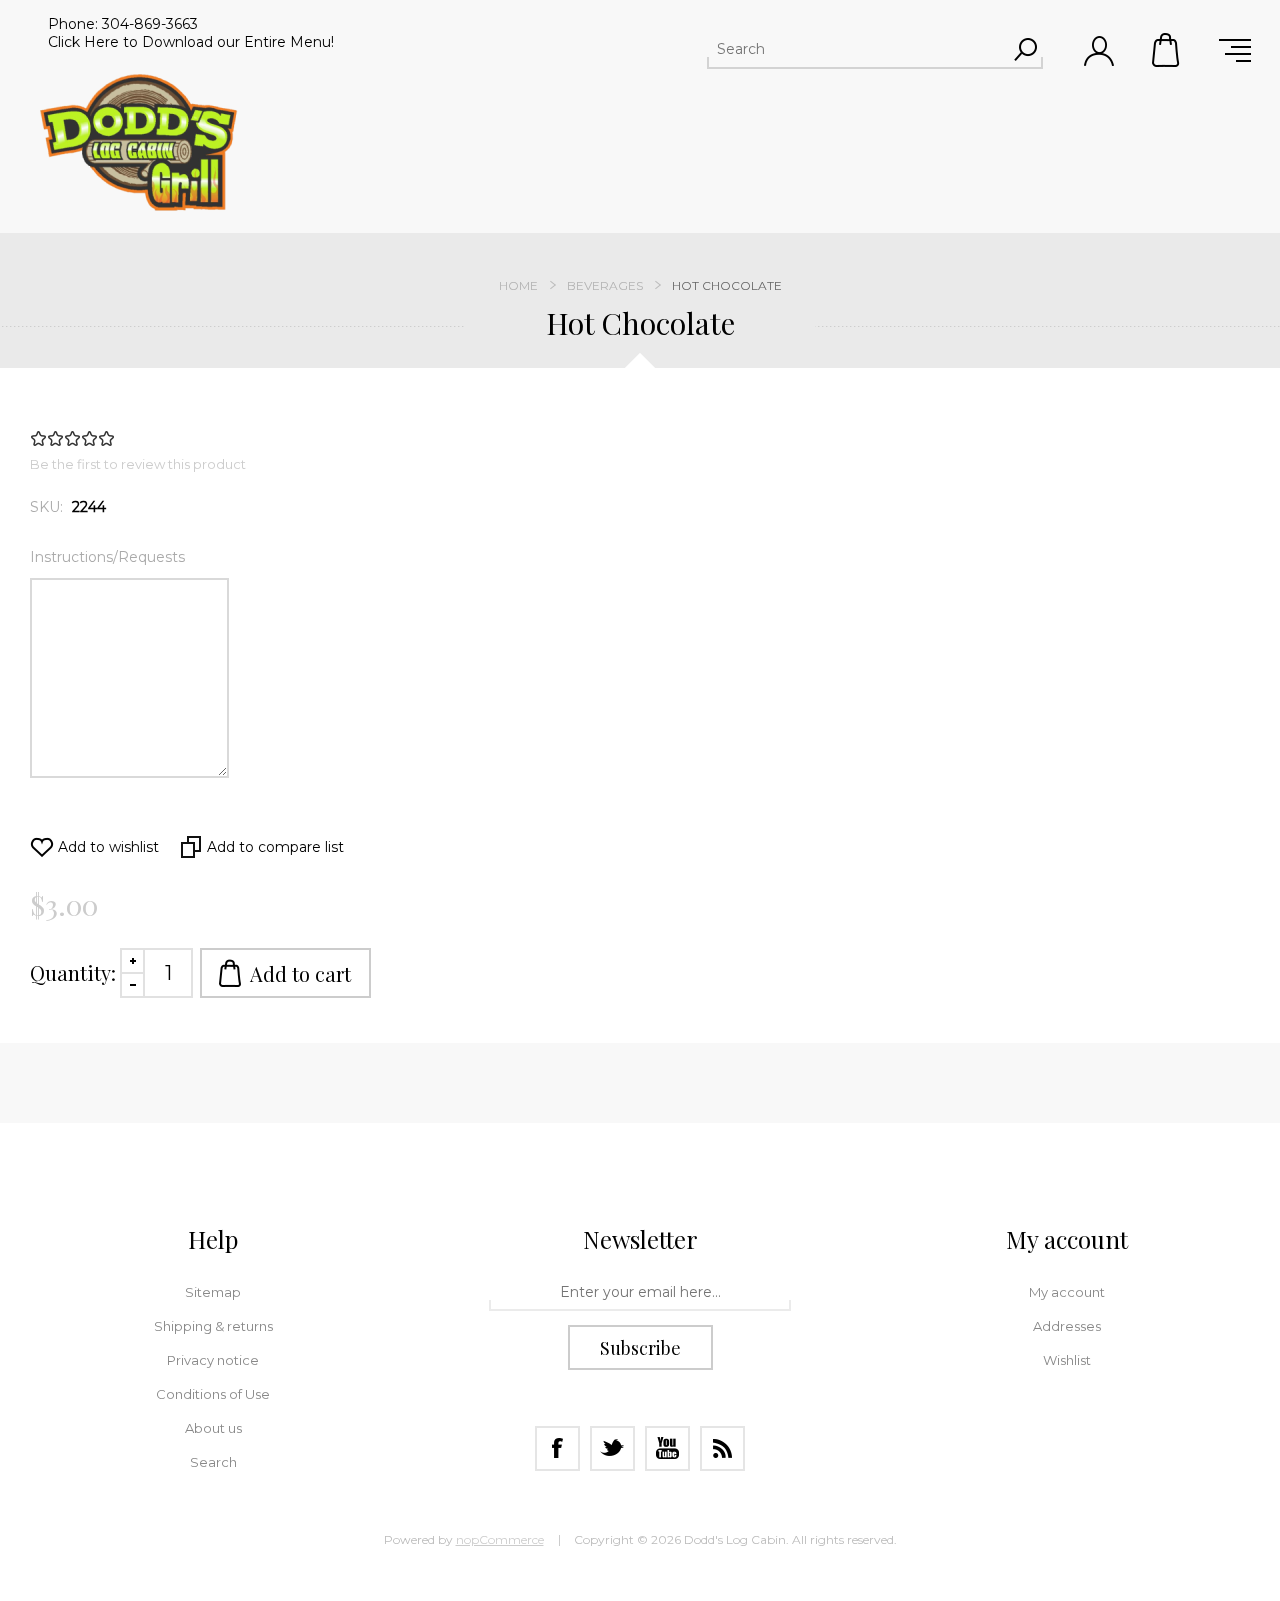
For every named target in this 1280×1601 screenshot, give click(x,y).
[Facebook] (557, 1448)
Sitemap (213, 1292)
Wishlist (1067, 1360)
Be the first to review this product (138, 464)
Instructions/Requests (107, 557)
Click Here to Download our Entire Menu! (191, 42)
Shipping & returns (213, 1326)
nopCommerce (500, 1539)
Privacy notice (213, 1360)
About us (213, 1428)
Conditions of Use (213, 1394)
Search (213, 1462)
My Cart (1167, 50)
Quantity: (73, 972)
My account (1067, 1292)
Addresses (1067, 1326)
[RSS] (722, 1448)
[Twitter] (612, 1448)
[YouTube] (667, 1448)
